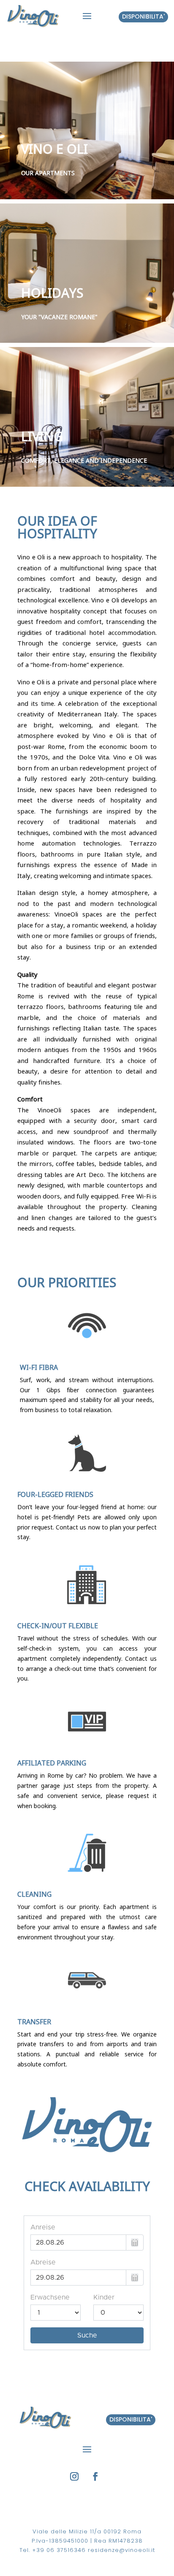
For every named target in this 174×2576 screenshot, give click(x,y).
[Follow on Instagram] (74, 2476)
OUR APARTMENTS (48, 173)
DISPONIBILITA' (131, 2419)
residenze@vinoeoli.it (121, 2550)
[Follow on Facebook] (95, 2476)
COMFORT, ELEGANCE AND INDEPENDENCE (84, 460)
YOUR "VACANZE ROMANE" (59, 317)
